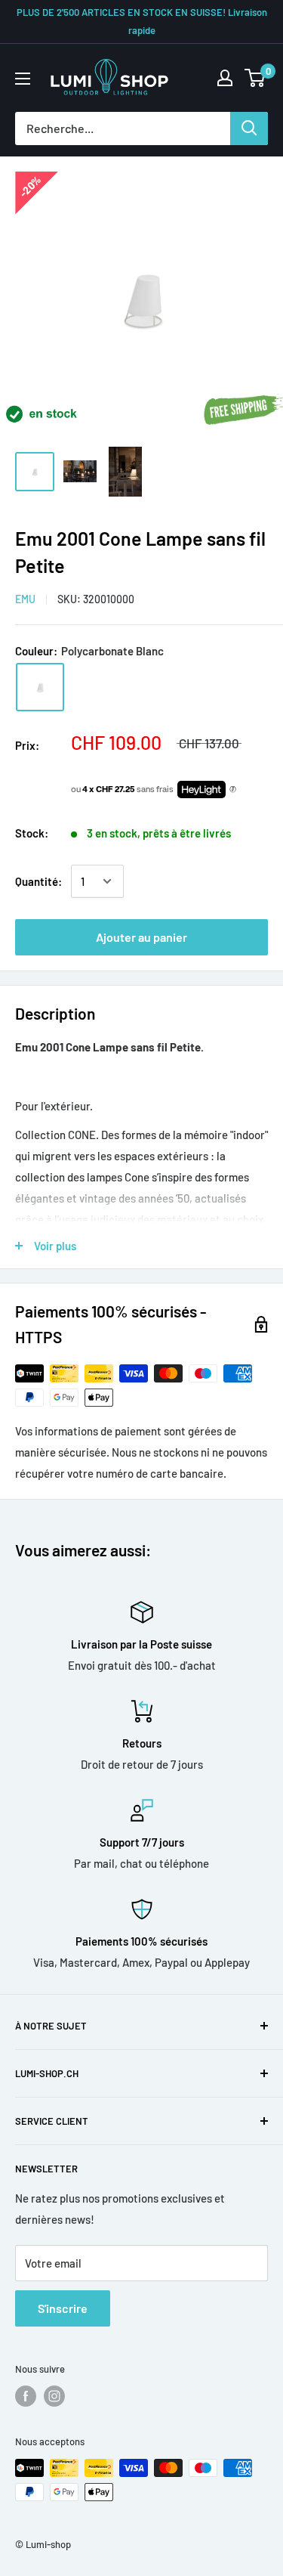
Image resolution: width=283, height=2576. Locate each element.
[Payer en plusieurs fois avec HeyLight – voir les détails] (233, 790)
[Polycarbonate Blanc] (40, 687)
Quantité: (38, 881)
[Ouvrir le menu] (23, 79)
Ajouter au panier (141, 937)
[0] (255, 78)
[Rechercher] (249, 128)
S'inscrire (63, 2308)
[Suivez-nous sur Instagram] (54, 2396)
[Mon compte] (225, 78)
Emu (25, 599)
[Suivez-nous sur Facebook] (26, 2396)
